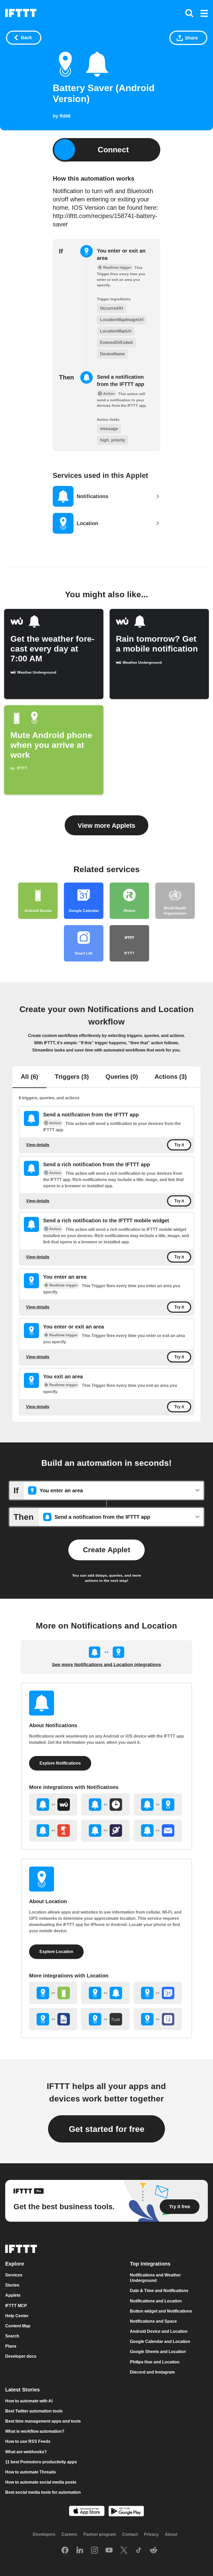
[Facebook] (65, 2551)
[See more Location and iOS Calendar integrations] (158, 2019)
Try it (179, 1145)
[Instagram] (95, 2551)
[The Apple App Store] (87, 2512)
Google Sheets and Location (158, 2352)
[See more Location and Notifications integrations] (105, 1993)
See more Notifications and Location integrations (106, 1665)
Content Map (18, 2326)
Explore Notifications (60, 1763)
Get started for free (107, 2129)
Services (14, 2275)
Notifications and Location (156, 2301)
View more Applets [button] (106, 825)
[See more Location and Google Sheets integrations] (53, 2019)
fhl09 (65, 116)
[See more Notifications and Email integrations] (158, 1831)
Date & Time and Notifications (159, 2291)
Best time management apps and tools (43, 2421)
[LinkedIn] (80, 2551)
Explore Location (56, 1952)
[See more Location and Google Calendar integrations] (158, 1993)
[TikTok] (139, 2551)
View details (38, 1145)
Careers (69, 2535)
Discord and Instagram (152, 2372)
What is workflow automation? (35, 2432)
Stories (12, 2285)
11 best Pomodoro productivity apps (41, 2462)
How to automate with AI (29, 2401)
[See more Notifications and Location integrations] (158, 1804)
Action (55, 1123)
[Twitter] (124, 2551)
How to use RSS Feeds (28, 2442)
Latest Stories (22, 2390)
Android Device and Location (159, 2332)
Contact (130, 2535)
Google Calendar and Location (160, 2342)
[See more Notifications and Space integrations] (105, 1831)
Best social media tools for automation (43, 2493)
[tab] (29, 1077)
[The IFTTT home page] (21, 13)
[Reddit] (154, 2551)
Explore (15, 2264)
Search (12, 2336)
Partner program (100, 2535)
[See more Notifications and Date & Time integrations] (105, 1804)
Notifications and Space (153, 2321)
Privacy (151, 2535)
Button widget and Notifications (161, 2311)
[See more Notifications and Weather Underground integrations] (53, 1804)
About (171, 2535)
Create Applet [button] (106, 1550)
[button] (204, 14)
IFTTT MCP (16, 2306)
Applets (13, 2296)
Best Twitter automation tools (34, 2411)
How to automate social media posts (41, 2482)
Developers (44, 2535)
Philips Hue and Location (155, 2362)
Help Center (17, 2316)
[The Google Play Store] (126, 2512)
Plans (11, 2346)
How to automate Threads (31, 2472)
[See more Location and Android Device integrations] (53, 1993)
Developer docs (21, 2357)
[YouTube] (109, 2551)
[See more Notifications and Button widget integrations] (53, 1831)
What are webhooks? (26, 2452)
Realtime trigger (63, 1285)
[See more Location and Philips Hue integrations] (105, 2019)
